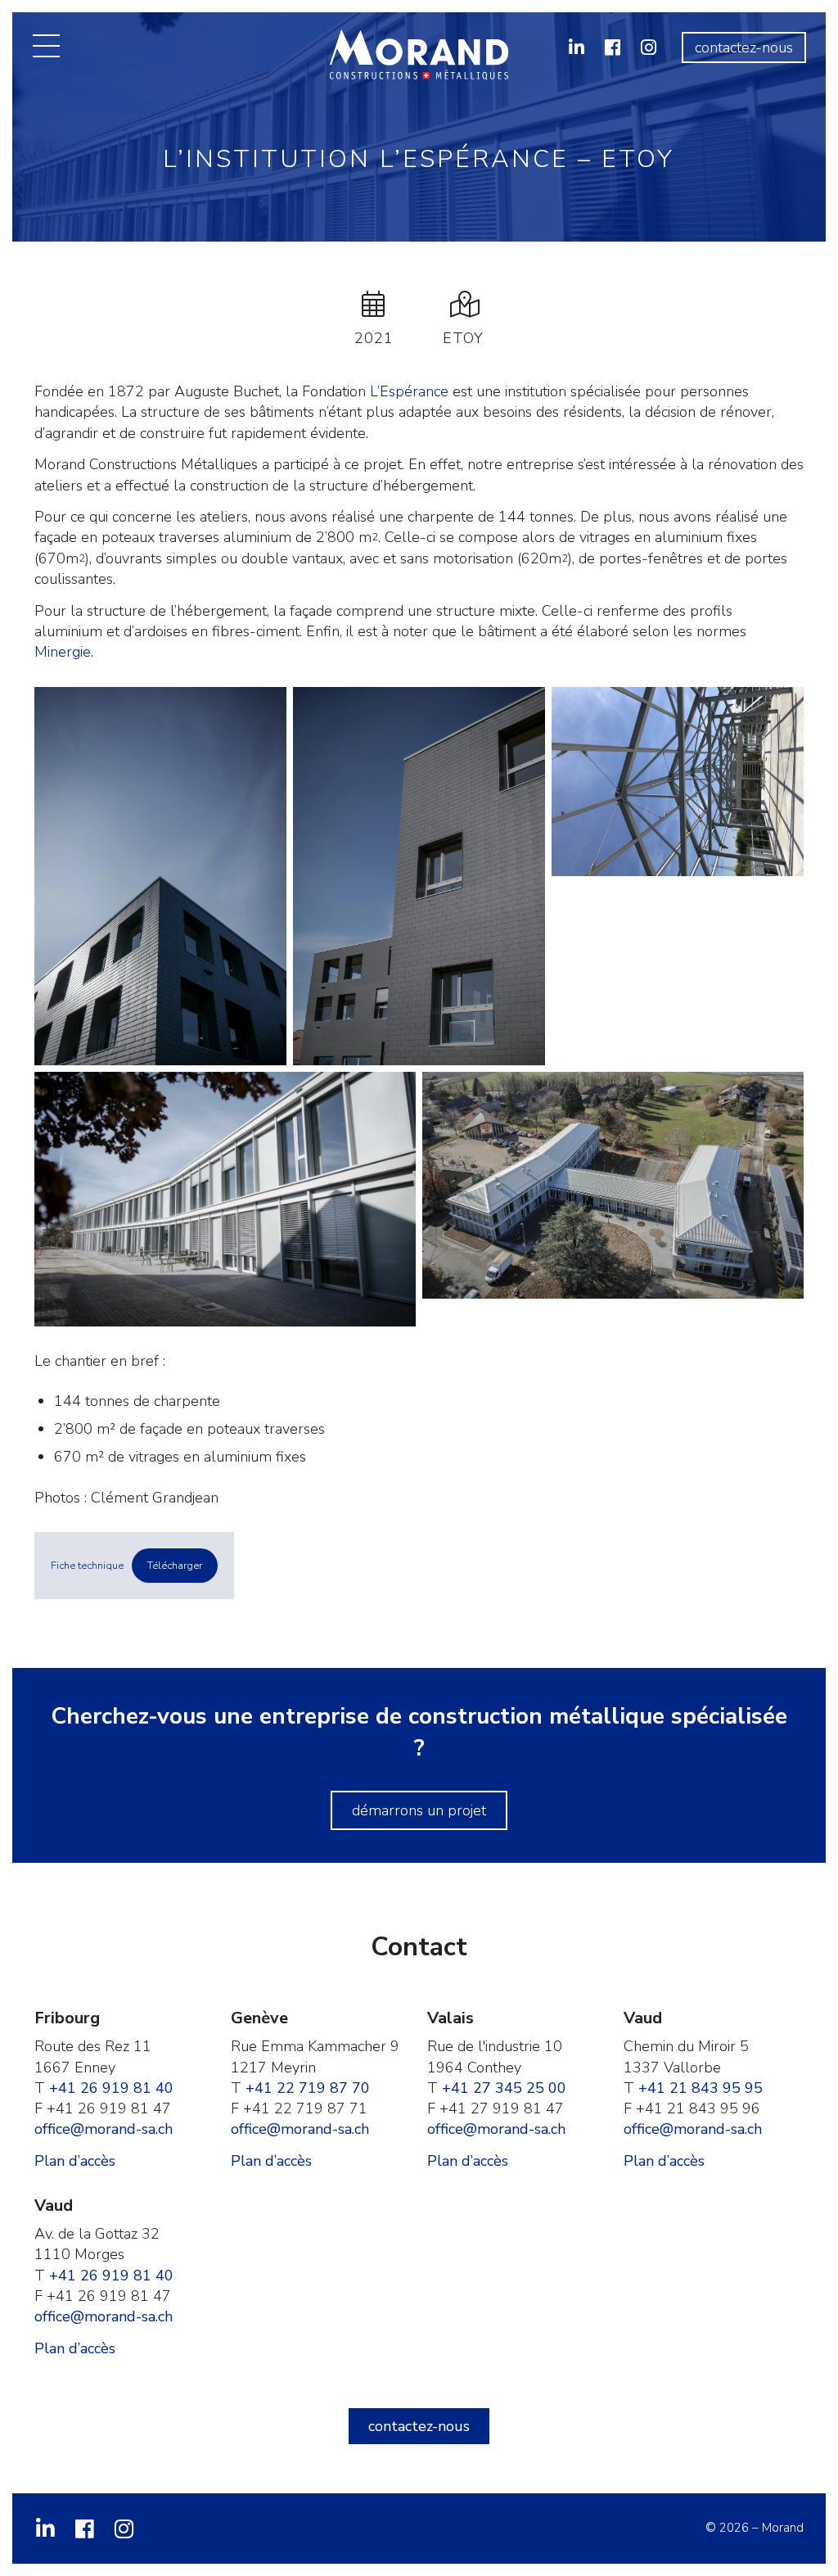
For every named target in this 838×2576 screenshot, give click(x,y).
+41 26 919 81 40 (111, 2088)
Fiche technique (87, 1566)
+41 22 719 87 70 (308, 2088)
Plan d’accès (75, 2161)
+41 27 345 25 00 (504, 2088)
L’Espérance (409, 391)
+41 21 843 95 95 (701, 2088)
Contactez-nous (744, 47)
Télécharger (175, 1566)
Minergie (63, 652)
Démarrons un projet (419, 1810)
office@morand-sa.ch (104, 2129)
